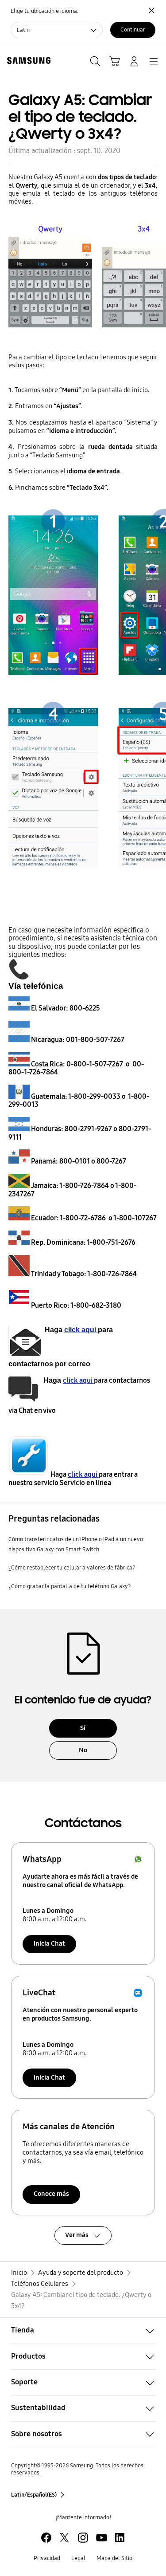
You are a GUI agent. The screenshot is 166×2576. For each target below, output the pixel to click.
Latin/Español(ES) (34, 2495)
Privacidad (47, 2558)
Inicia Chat (49, 1943)
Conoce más (51, 2194)
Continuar (133, 29)
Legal (78, 2558)
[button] (83, 2331)
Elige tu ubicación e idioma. (44, 11)
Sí (83, 1728)
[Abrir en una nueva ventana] (46, 2538)
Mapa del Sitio (114, 2558)
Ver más (77, 2235)
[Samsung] (27, 61)
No (83, 1750)
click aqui (81, 1330)
